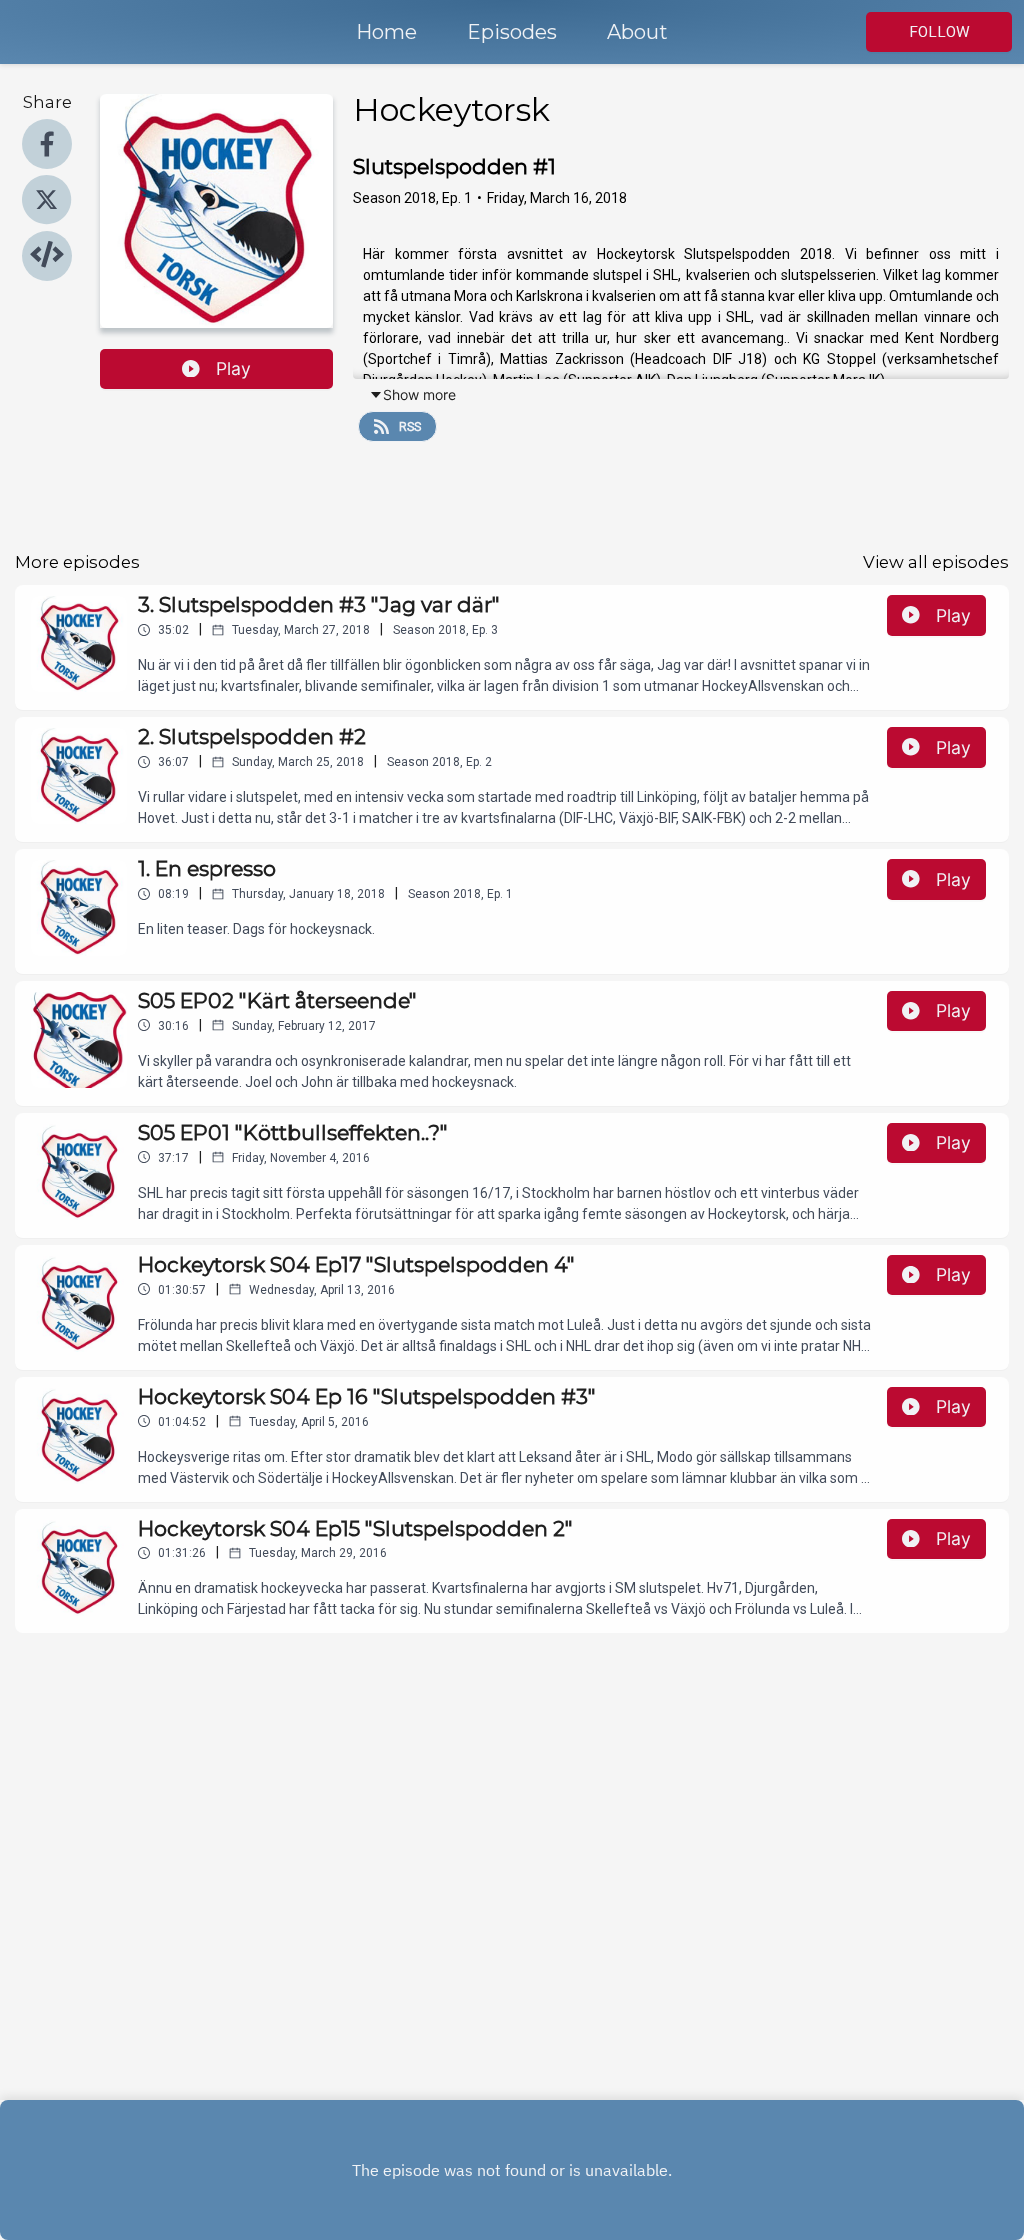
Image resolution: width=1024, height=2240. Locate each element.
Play (233, 368)
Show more (419, 394)
